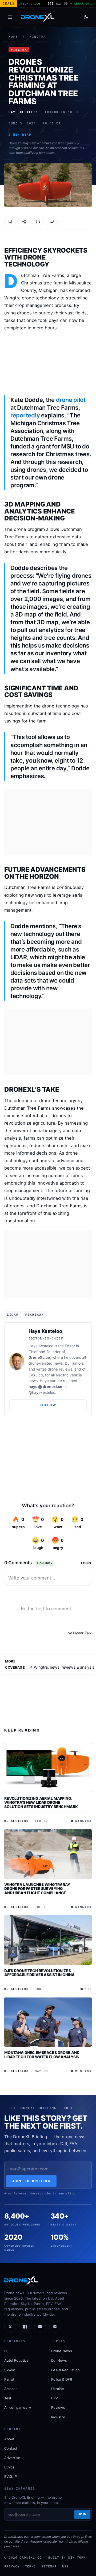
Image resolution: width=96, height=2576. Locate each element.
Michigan (35, 1315)
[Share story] (24, 222)
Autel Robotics (16, 2360)
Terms (31, 2566)
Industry (58, 2417)
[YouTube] (40, 2327)
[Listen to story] (38, 222)
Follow (48, 1405)
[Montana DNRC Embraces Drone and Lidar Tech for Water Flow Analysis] (48, 2022)
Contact (11, 2448)
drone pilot (71, 400)
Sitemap (49, 2566)
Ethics (9, 2467)
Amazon (11, 2389)
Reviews (58, 2407)
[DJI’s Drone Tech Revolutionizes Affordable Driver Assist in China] (48, 1940)
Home (13, 37)
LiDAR (13, 1315)
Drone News (62, 2351)
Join (82, 2514)
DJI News (59, 2360)
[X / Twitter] (10, 2327)
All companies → (18, 2407)
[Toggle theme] (86, 17)
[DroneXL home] (37, 17)
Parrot (9, 2379)
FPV (55, 2398)
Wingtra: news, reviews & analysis (64, 1667)
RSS (65, 2566)
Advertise (12, 2458)
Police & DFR (62, 2379)
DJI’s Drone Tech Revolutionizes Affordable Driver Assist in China (39, 1973)
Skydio (10, 2370)
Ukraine (58, 2389)
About (9, 2439)
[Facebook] (25, 2327)
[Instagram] (55, 2327)
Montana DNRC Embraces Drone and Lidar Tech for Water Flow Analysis (42, 2055)
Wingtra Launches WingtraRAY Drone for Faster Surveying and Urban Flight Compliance (37, 1889)
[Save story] (10, 222)
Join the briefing (31, 2181)
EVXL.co (36, 1375)
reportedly (25, 415)
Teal (8, 2398)
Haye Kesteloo (45, 1331)
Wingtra (38, 37)
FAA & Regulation (65, 2370)
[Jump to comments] (52, 222)
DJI (7, 2351)
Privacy (12, 2566)
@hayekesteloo (42, 1392)
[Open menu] (10, 17)
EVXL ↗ (11, 2476)
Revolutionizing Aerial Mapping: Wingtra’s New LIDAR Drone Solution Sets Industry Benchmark (41, 1802)
